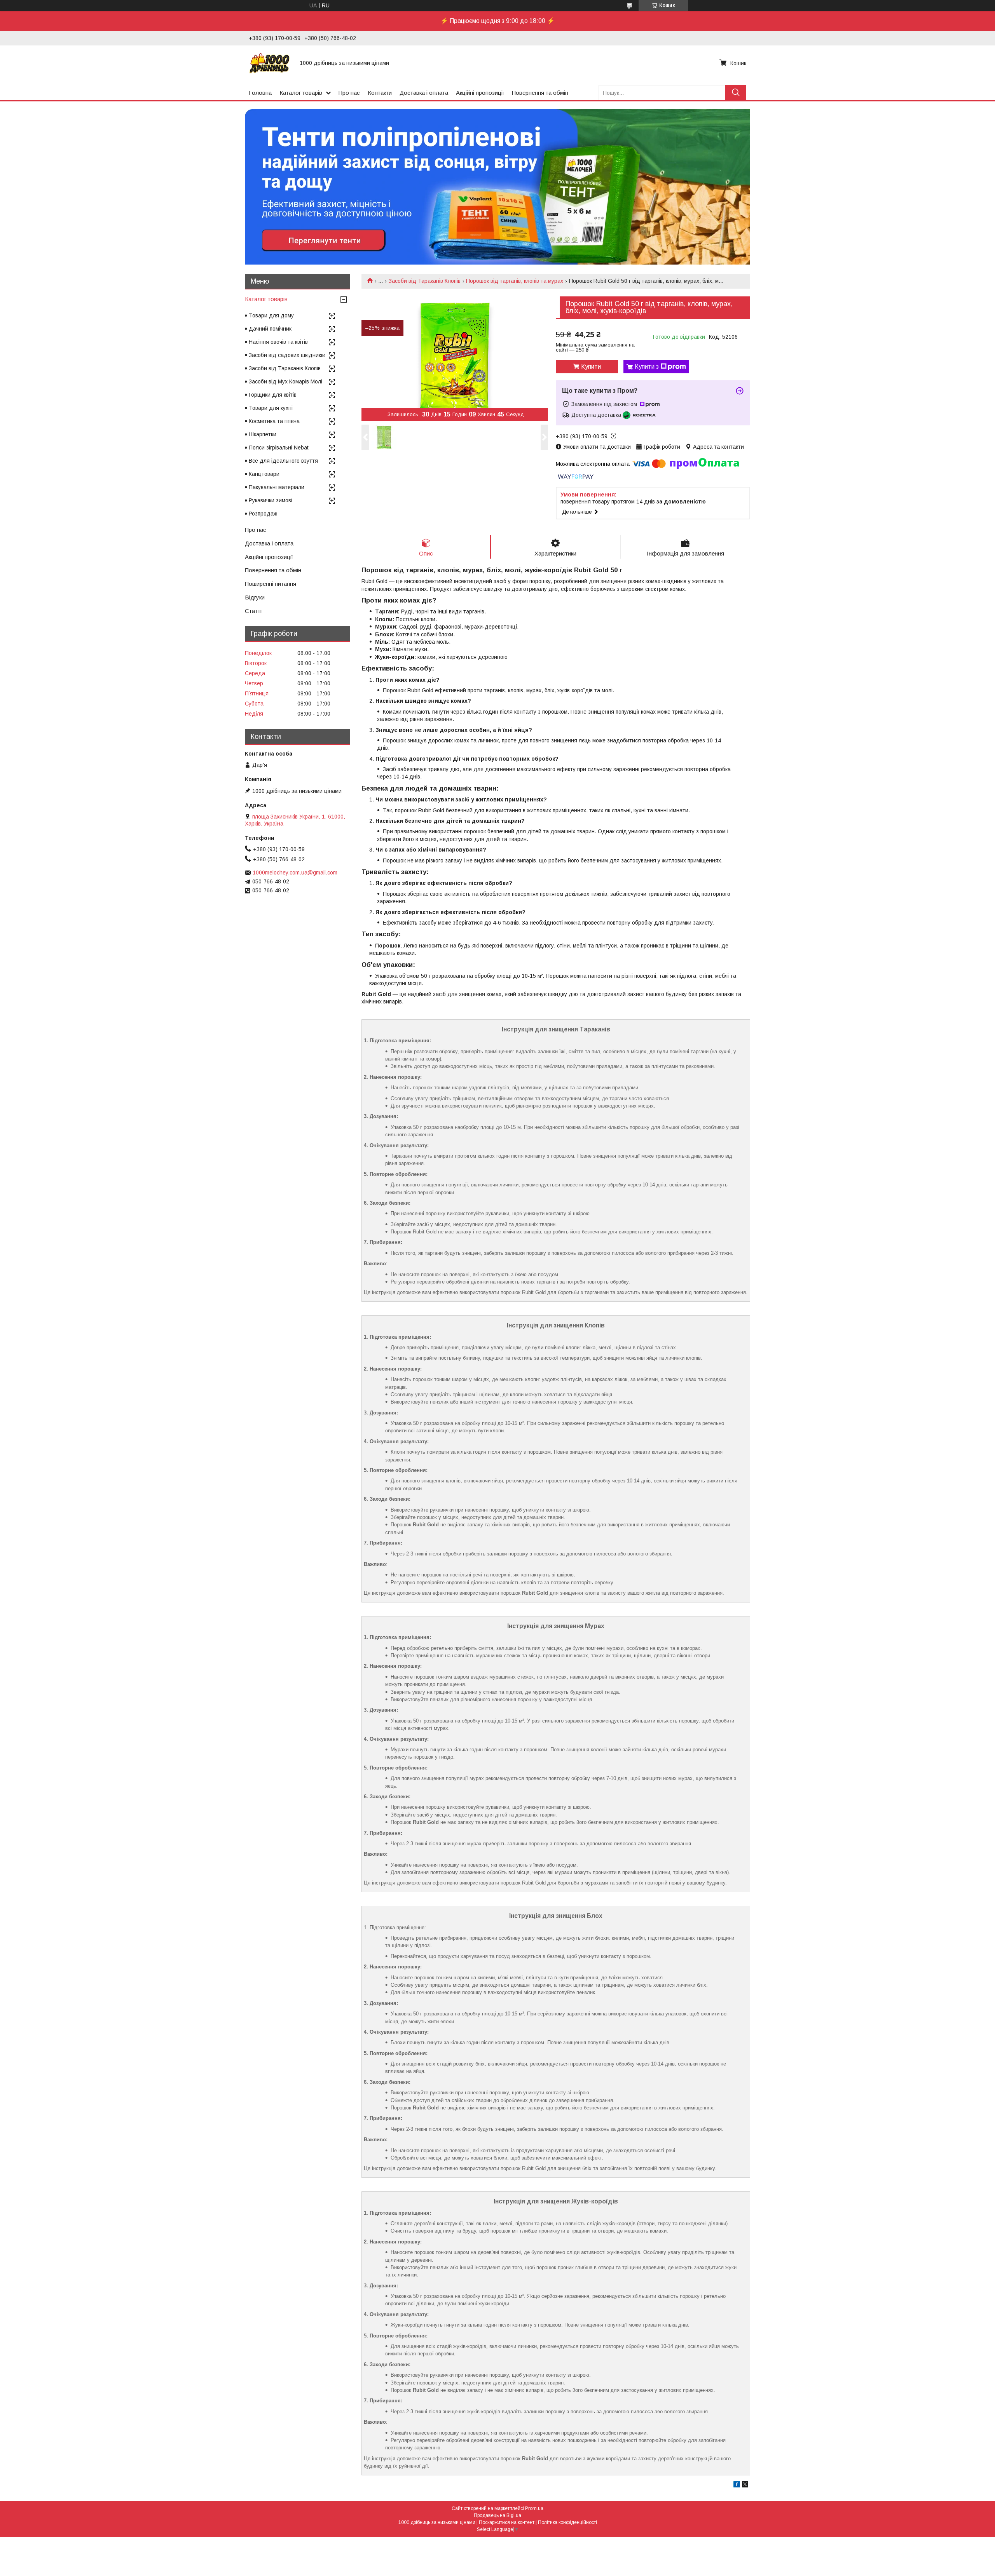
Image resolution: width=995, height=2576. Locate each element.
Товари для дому (271, 315)
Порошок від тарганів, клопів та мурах (515, 281)
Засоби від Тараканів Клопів (425, 281)
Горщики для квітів (273, 395)
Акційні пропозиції (480, 93)
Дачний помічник (270, 329)
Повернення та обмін (540, 93)
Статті (253, 611)
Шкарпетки (263, 434)
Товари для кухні (271, 408)
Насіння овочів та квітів (278, 342)
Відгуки (255, 597)
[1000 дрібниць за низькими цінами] (270, 63)
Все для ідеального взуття (283, 461)
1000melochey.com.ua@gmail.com (295, 873)
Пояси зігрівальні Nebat (279, 448)
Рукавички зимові (271, 500)
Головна (260, 93)
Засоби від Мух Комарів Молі (285, 381)
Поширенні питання (271, 584)
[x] (745, 2485)
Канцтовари (264, 474)
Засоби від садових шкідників (287, 355)
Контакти (380, 93)
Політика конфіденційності (567, 2522)
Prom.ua (534, 2508)
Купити (591, 367)
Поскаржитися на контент (507, 2522)
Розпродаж (263, 514)
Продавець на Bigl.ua (497, 2515)
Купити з (647, 367)
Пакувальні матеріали (277, 487)
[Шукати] (736, 93)
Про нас (349, 93)
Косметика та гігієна (274, 421)
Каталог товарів (301, 93)
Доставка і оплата (424, 93)
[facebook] (737, 2485)
